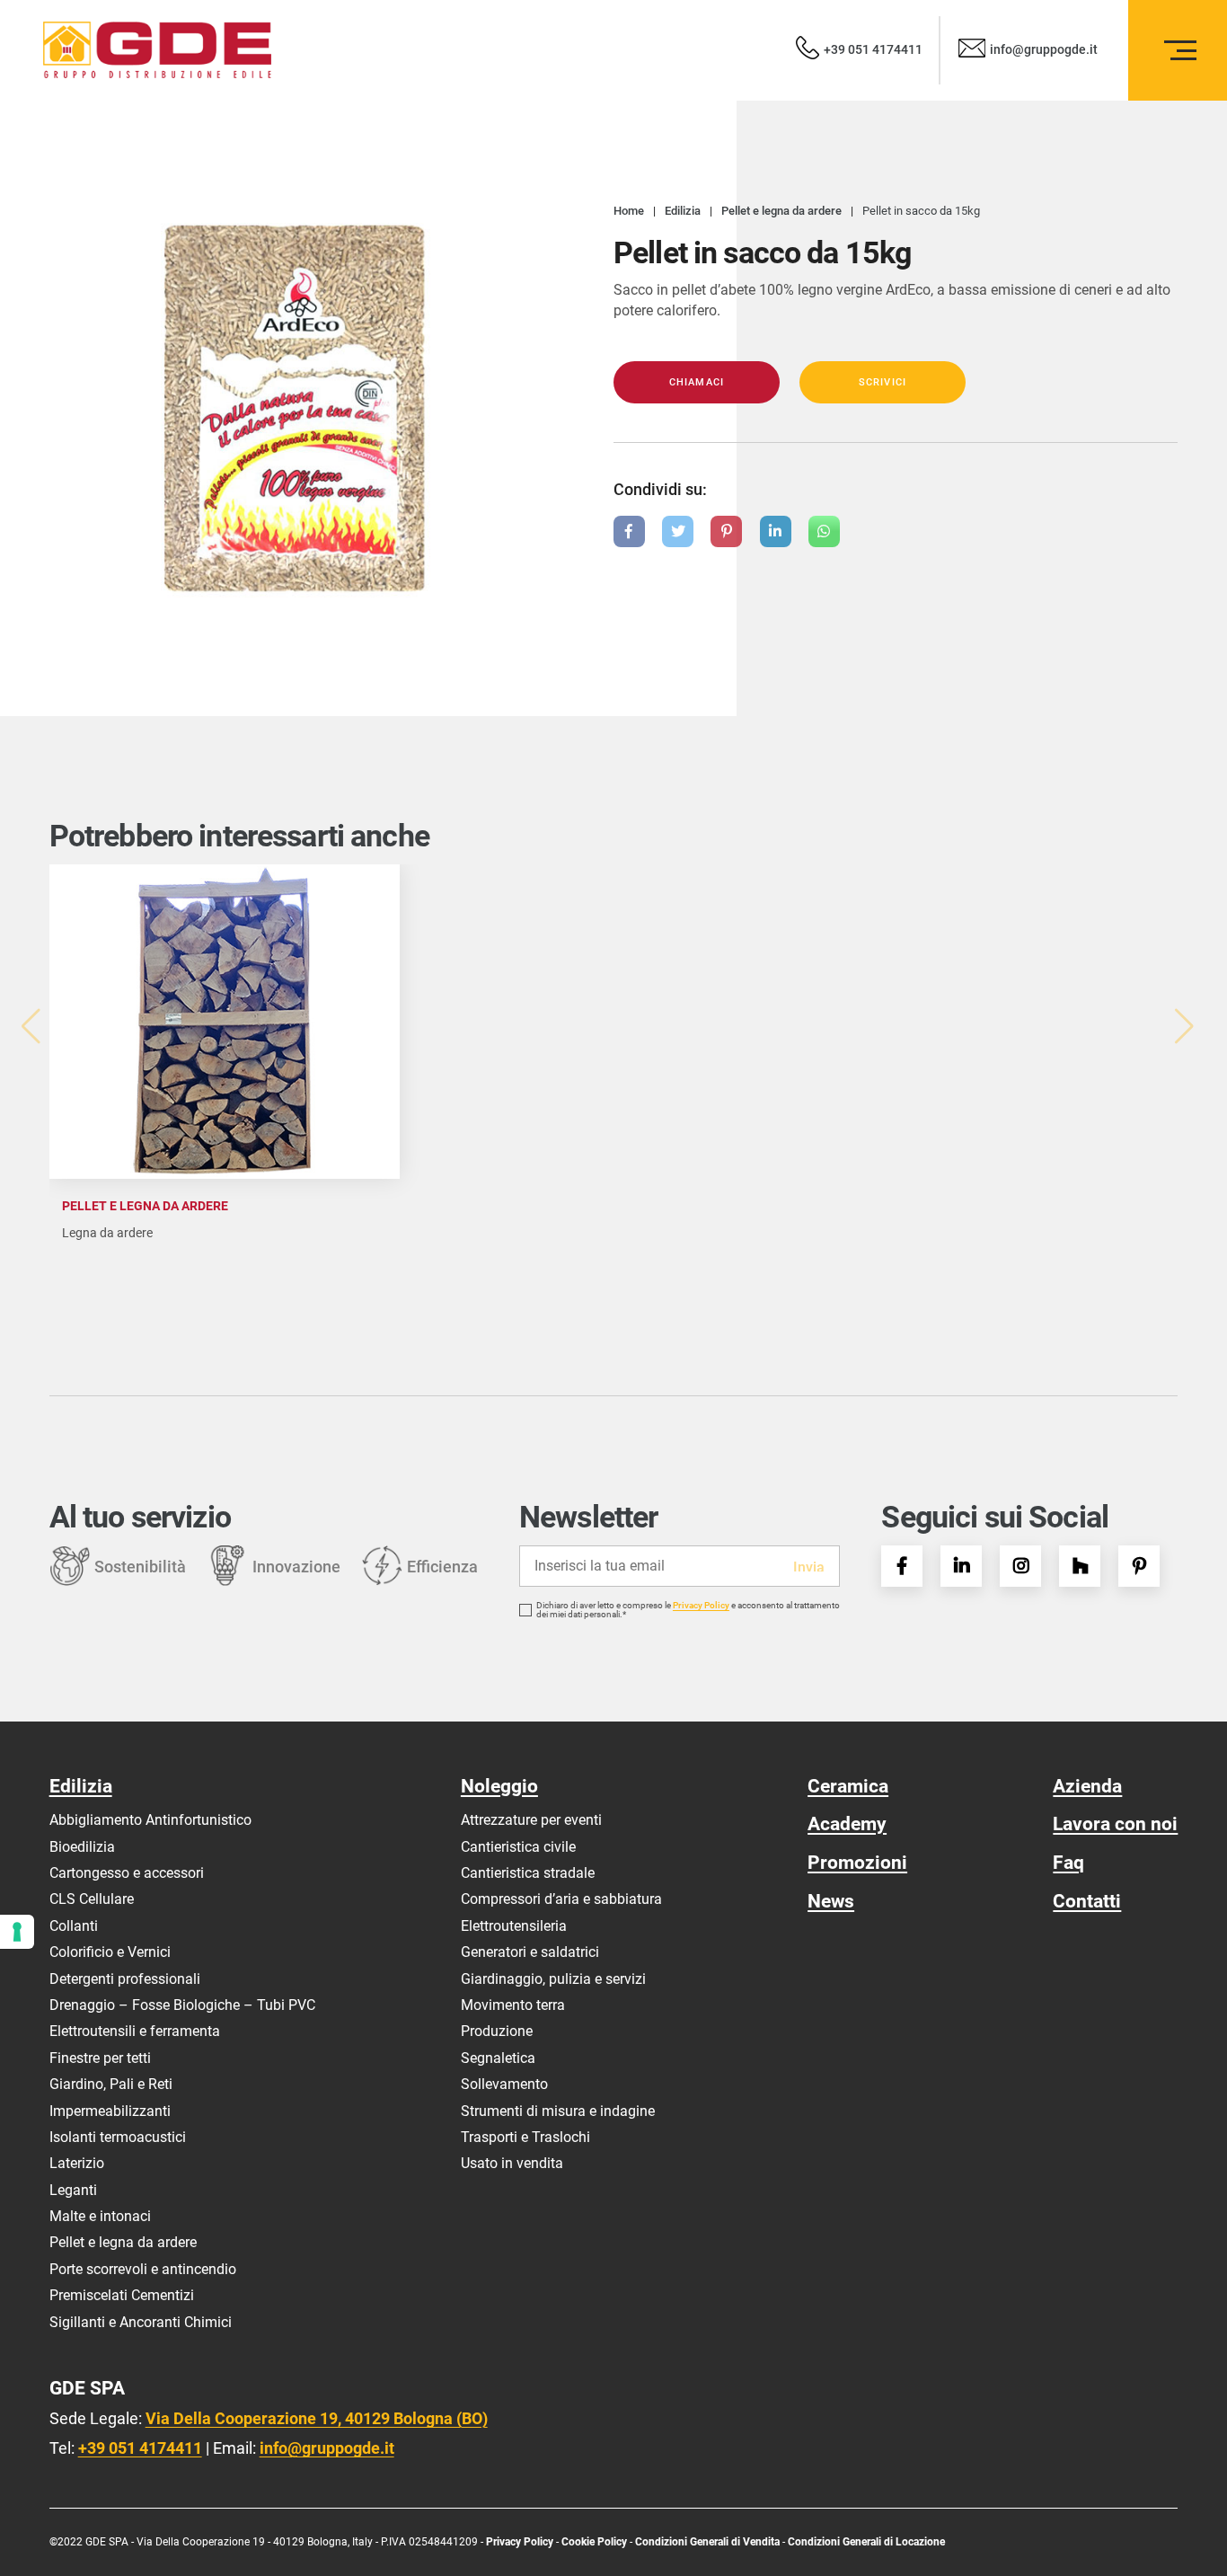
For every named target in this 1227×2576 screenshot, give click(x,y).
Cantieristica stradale (528, 1873)
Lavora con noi (1115, 1824)
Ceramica (848, 1786)
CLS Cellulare (92, 1899)
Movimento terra (513, 2005)
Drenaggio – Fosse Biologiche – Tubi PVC (182, 2005)
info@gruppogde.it (327, 2448)
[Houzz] (1080, 1566)
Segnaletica (498, 2058)
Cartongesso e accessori (127, 1873)
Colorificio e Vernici (110, 1952)
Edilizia (81, 1786)
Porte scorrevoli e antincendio (143, 2269)
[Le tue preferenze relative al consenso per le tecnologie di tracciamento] (17, 1932)
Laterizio (77, 2163)
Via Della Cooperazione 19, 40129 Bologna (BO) (317, 2418)
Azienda (1087, 1786)
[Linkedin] (961, 1566)
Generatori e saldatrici (530, 1952)
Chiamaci (697, 382)
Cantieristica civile (518, 1847)
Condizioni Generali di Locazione (866, 2542)
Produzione (497, 2031)
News (831, 1901)
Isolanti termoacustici (118, 2137)
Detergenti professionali (125, 1979)
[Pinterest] (1139, 1566)
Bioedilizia (82, 1847)
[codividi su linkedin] (776, 531)
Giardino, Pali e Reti (111, 2084)
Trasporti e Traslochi (525, 2137)
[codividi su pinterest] (726, 531)
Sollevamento (504, 2084)
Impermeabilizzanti (110, 2111)
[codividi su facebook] (629, 531)
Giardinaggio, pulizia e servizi (553, 1979)
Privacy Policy (701, 1606)
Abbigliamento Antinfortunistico (150, 1820)
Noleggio (499, 1786)
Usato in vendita (512, 2163)
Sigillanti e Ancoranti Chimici (141, 2322)
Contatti (1087, 1901)
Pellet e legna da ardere (123, 2242)
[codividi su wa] (824, 531)
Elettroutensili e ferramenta (135, 2031)
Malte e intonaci (100, 2216)
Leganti (73, 2190)
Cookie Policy (596, 2542)
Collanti (74, 1926)
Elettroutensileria (514, 1926)
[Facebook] (902, 1566)
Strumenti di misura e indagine (558, 2111)
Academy (847, 1824)
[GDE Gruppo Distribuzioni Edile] (157, 50)
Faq (1068, 1862)
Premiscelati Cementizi (122, 2295)
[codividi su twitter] (678, 531)
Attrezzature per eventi (531, 1820)
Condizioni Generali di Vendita (707, 2542)
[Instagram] (1020, 1566)
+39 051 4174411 (140, 2448)
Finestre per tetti (100, 2058)
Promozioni (857, 1862)
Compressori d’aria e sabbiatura (561, 1899)
